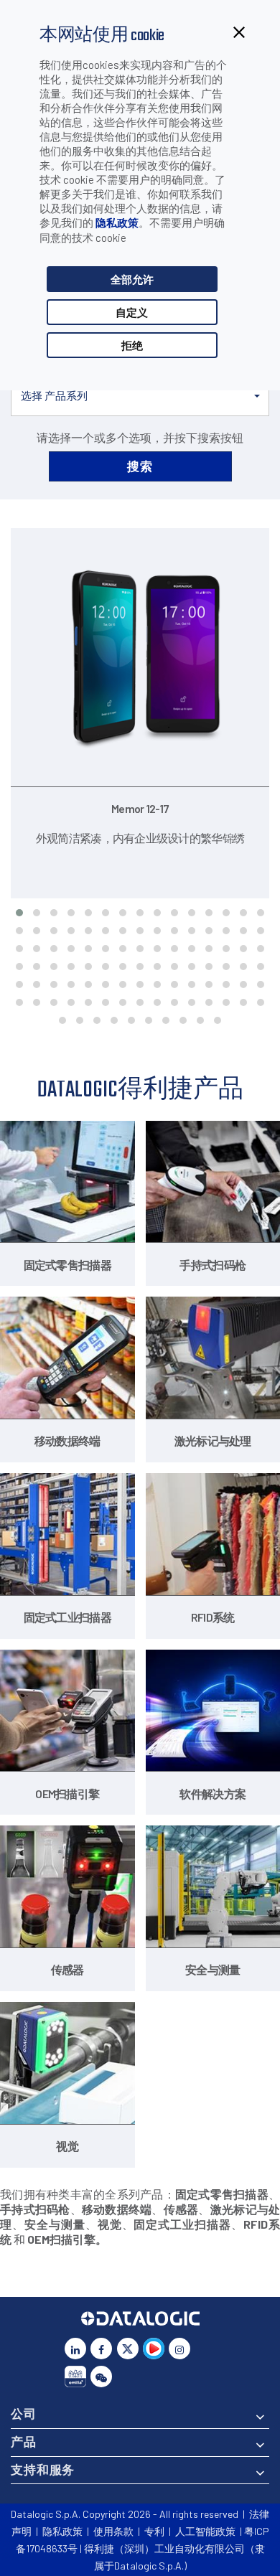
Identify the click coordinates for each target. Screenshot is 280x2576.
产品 (24, 2441)
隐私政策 (117, 222)
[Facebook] (101, 2349)
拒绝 (132, 345)
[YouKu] (154, 2349)
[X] (128, 2349)
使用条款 (113, 2531)
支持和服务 (43, 2469)
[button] (140, 396)
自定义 (132, 312)
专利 (154, 2531)
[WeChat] (101, 2377)
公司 (24, 2413)
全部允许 (132, 279)
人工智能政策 (205, 2531)
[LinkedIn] (75, 2349)
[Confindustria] (75, 2377)
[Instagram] (179, 2349)
